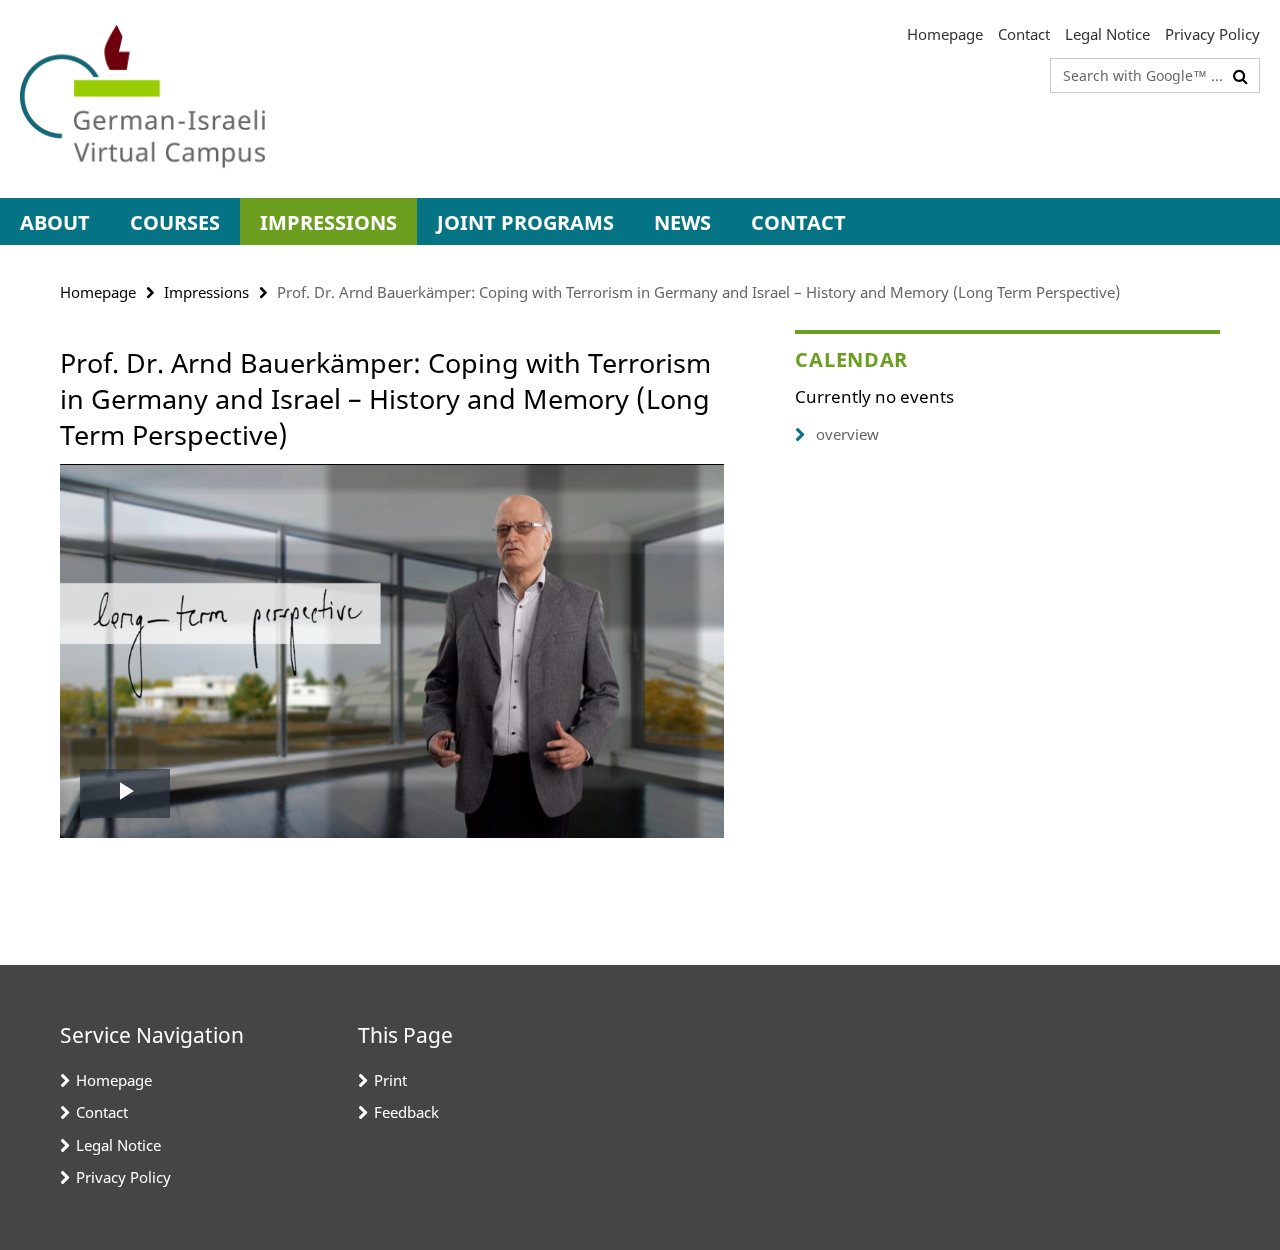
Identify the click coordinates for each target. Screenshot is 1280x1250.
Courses (175, 222)
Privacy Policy (1212, 34)
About (55, 222)
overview (847, 434)
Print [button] (390, 1080)
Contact (1024, 34)
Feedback (406, 1112)
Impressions (328, 222)
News (682, 222)
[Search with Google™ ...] (1240, 76)
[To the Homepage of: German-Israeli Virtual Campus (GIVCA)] (142, 99)
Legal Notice (1107, 34)
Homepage (945, 34)
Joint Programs (525, 222)
